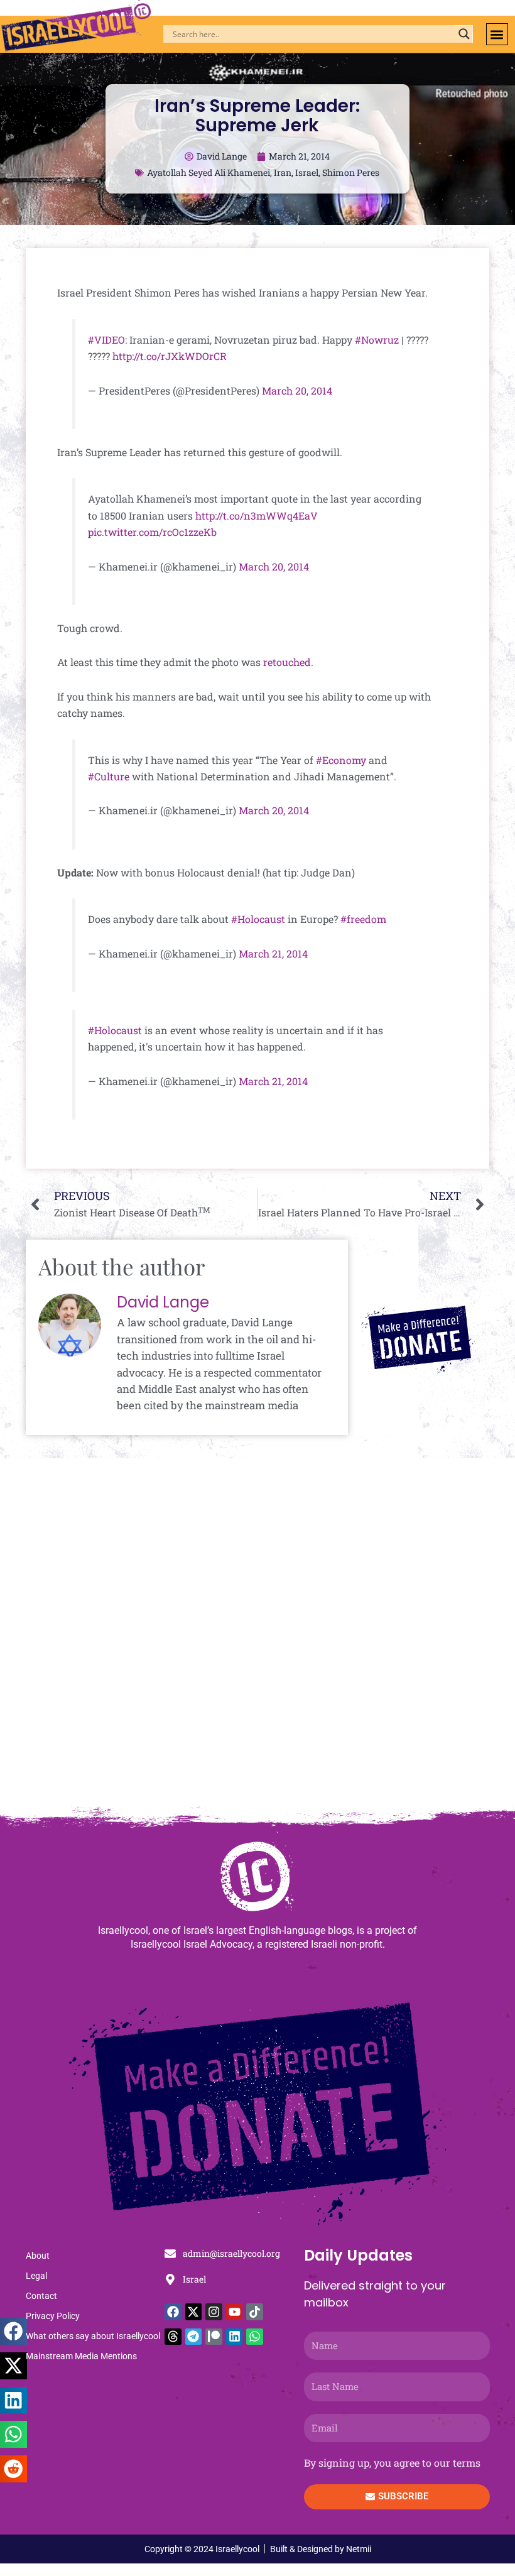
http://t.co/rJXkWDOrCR (170, 356)
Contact (41, 2296)
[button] (497, 34)
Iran (283, 172)
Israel (307, 172)
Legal (36, 2276)
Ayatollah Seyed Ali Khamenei (209, 172)
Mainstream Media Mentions (81, 2356)
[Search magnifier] (464, 34)
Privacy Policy (53, 2316)
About (38, 2256)
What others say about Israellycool (93, 2336)
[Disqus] (257, 1639)
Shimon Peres (351, 172)
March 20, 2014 (297, 390)
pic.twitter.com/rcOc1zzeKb (152, 532)
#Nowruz (377, 340)
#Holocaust (258, 919)
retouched (287, 662)
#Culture (109, 776)
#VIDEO (106, 340)
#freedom (363, 919)
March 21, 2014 (273, 953)
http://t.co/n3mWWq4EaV (257, 516)
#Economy (341, 760)
